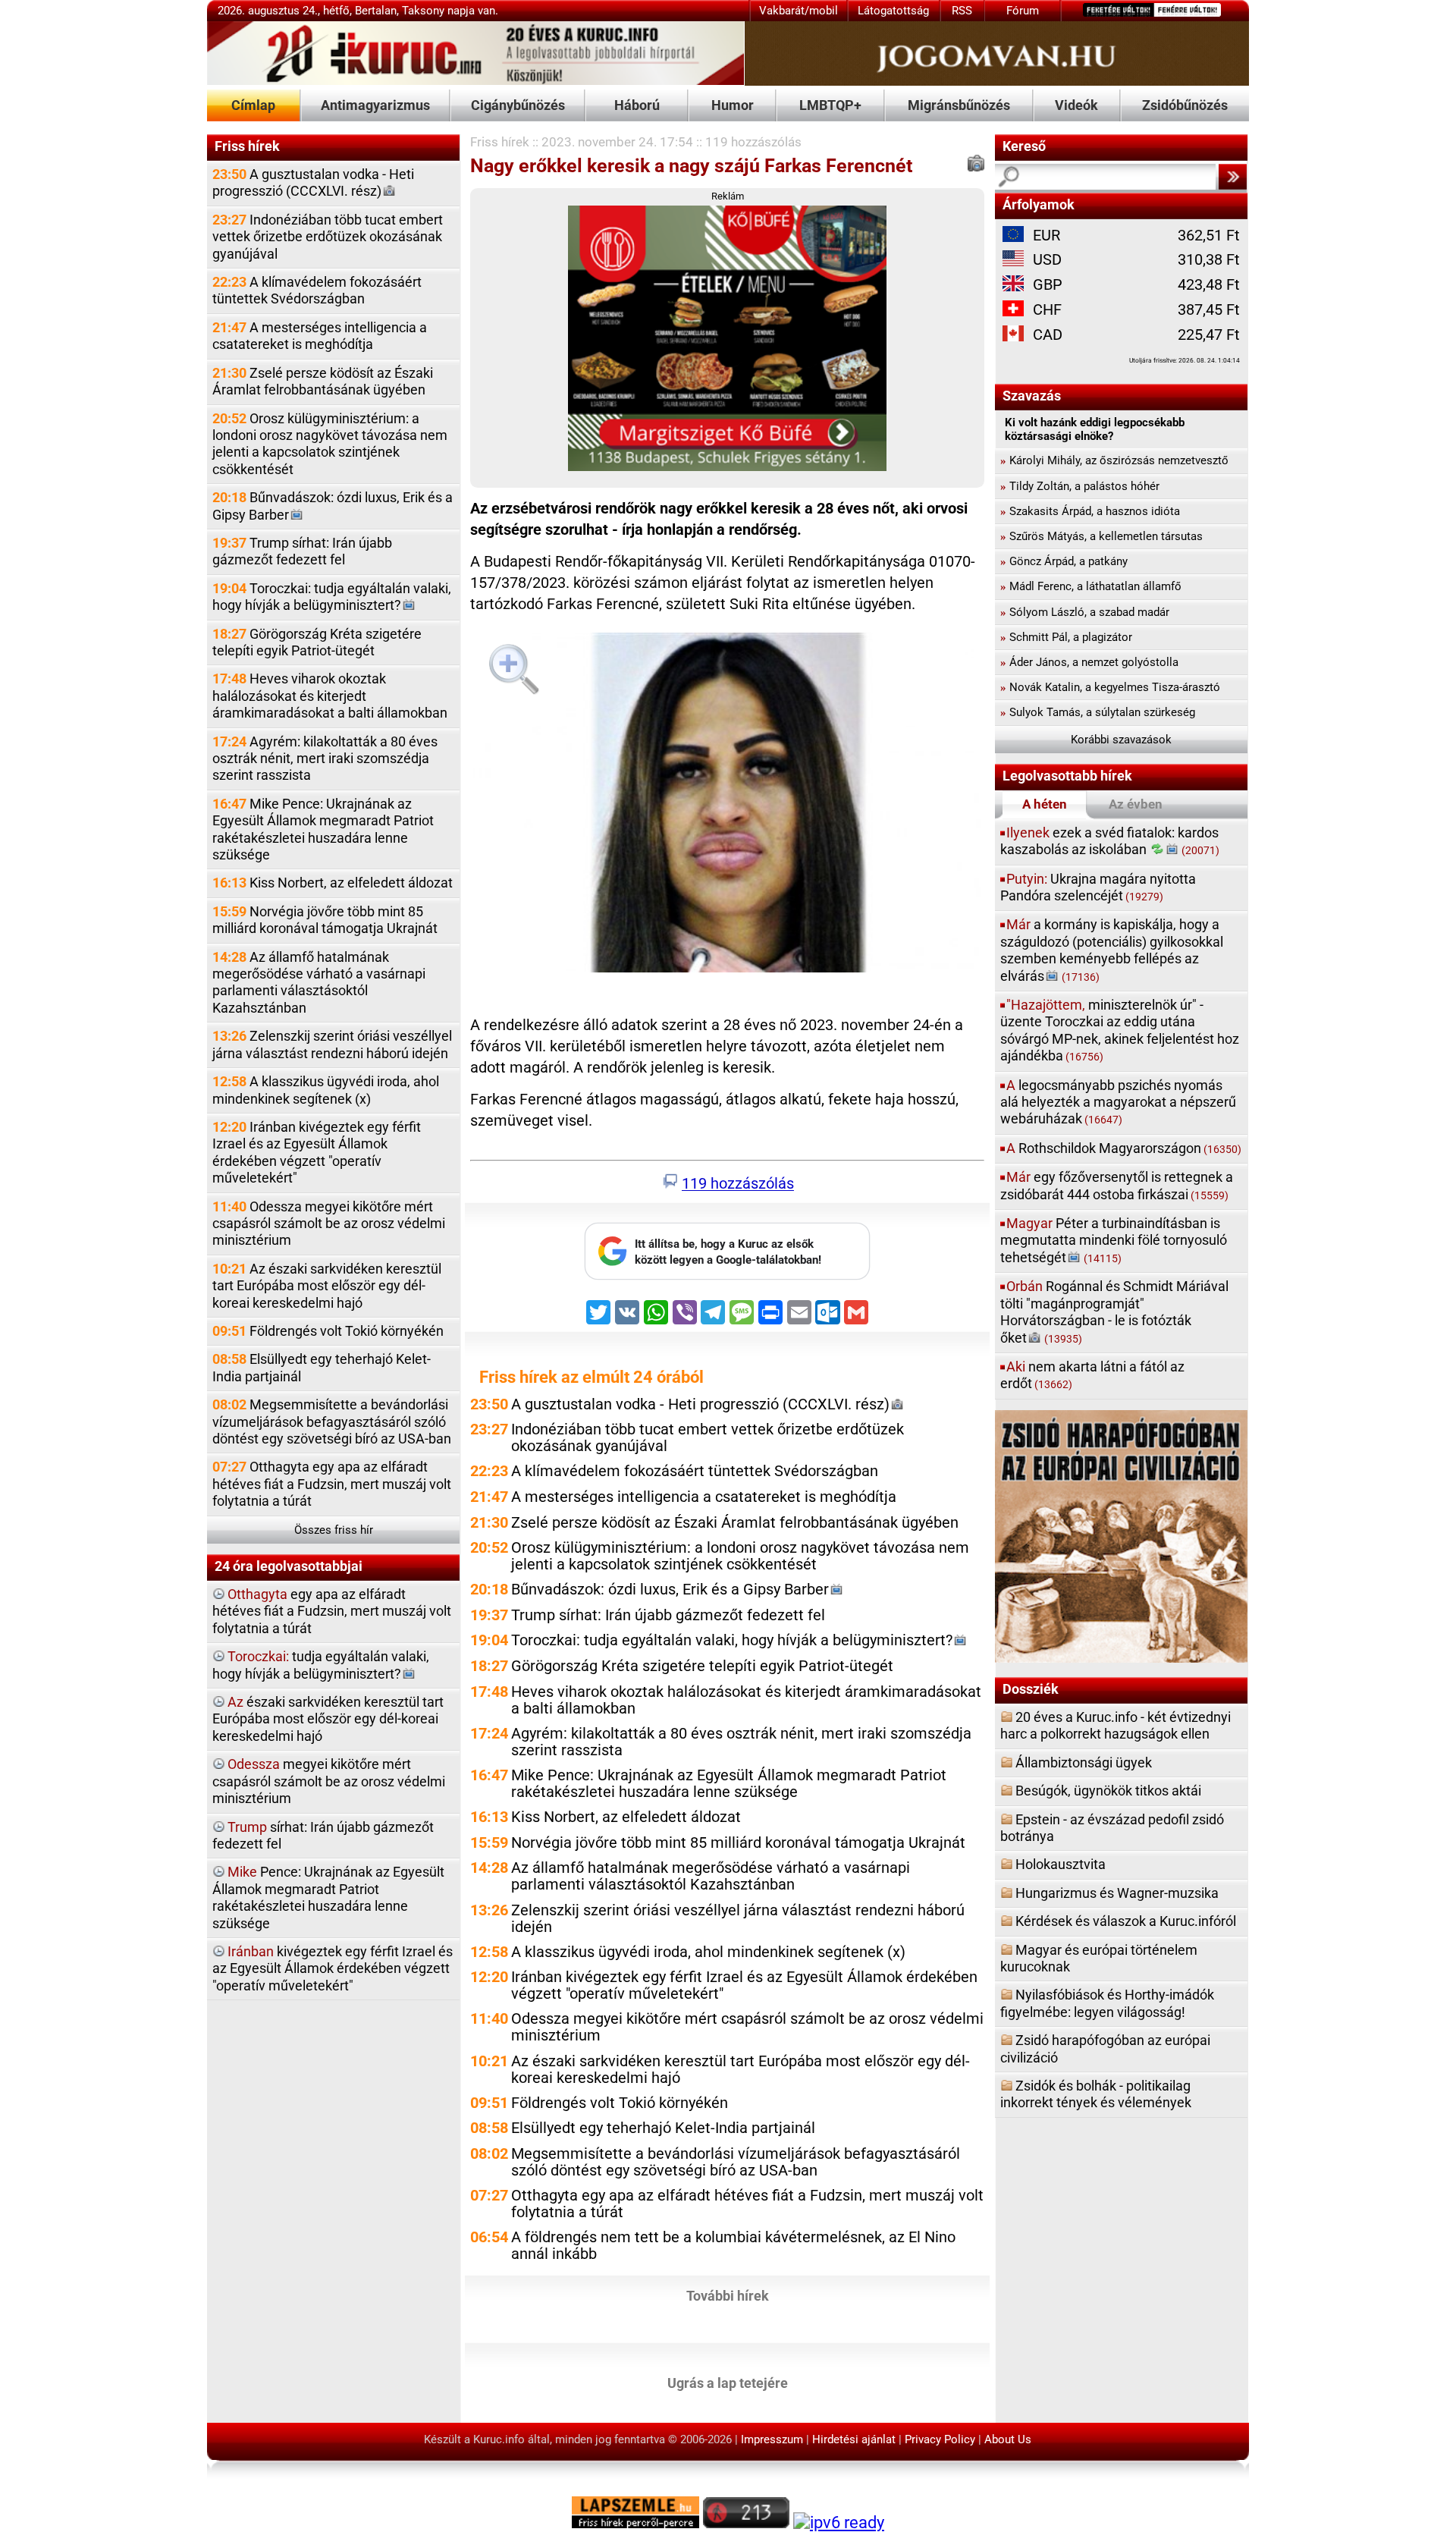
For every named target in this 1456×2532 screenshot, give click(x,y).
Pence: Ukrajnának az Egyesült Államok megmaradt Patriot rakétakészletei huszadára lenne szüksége (328, 1897)
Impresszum (772, 2439)
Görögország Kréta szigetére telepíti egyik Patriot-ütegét (317, 642)
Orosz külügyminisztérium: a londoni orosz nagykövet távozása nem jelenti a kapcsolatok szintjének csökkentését (330, 444)
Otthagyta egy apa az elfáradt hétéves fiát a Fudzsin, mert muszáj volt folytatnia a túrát (332, 1484)
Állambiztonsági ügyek (1084, 1762)
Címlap (253, 105)
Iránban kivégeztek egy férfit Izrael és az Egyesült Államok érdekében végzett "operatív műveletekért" (317, 1152)
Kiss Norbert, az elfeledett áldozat (333, 883)
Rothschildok (1124, 1148)
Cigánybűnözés (518, 105)
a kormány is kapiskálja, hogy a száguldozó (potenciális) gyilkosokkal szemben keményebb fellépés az (1112, 950)
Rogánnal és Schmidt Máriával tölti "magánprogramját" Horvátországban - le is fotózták (1114, 1312)
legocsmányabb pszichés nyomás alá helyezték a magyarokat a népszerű (1118, 1102)
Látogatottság (893, 11)
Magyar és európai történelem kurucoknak (1099, 1958)
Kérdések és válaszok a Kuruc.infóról (1126, 1921)
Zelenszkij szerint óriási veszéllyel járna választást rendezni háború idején (332, 1044)
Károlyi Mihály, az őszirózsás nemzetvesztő (1114, 460)
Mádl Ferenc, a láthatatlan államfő (1091, 586)
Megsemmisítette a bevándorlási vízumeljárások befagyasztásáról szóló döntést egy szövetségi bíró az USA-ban (332, 1422)
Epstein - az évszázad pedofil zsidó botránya (1112, 1828)
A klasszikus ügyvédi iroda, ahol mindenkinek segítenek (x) (326, 1090)
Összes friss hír (334, 1530)
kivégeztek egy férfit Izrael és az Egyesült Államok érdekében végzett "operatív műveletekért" (333, 1968)
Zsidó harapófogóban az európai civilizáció (1105, 2048)
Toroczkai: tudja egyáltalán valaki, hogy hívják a (332, 597)
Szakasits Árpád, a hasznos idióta (1090, 511)
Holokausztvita (1061, 1864)
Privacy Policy (940, 2439)
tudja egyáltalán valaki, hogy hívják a (321, 1665)
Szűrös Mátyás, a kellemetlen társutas (1101, 536)
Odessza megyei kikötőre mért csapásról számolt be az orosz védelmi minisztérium (329, 1224)
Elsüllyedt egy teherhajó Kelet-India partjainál (322, 1367)
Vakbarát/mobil (799, 11)
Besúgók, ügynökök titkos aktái (1108, 1791)
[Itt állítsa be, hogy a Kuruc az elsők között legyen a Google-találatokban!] (727, 1276)
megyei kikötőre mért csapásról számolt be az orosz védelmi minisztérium (329, 1781)
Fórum (1023, 11)
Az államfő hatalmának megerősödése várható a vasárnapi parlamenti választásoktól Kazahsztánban (319, 982)
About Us (1008, 2439)
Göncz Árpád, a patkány (1064, 561)
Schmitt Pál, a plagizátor (1066, 637)
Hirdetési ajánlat (854, 2439)
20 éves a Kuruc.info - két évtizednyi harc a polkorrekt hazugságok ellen (1116, 1725)
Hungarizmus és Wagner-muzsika (1117, 1893)
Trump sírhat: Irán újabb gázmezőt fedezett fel (302, 551)
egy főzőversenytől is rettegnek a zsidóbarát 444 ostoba (1117, 1185)
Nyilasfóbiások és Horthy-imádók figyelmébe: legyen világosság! (1107, 2003)
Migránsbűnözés (959, 105)
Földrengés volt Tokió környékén (328, 1331)
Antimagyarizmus (375, 105)
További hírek (728, 2295)
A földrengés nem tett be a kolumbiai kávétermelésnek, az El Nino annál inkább (733, 2246)
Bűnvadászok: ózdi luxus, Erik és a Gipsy (333, 506)
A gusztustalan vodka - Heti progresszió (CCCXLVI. (313, 182)
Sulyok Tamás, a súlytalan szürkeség (1098, 712)
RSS (962, 11)
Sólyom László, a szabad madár (1085, 612)
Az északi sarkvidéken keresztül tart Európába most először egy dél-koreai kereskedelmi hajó (327, 1286)
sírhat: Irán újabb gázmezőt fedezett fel (323, 1835)
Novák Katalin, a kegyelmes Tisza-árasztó (1110, 687)
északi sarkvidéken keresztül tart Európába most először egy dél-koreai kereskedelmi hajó (328, 1719)
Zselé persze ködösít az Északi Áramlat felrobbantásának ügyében (323, 381)
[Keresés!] (1232, 177)
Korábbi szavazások (1121, 740)
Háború (637, 105)
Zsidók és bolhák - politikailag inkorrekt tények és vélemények (1096, 2094)
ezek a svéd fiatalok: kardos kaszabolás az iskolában (1110, 841)
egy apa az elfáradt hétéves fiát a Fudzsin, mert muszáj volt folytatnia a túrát (332, 1611)
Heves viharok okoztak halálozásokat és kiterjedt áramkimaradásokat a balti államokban (330, 696)
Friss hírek (500, 142)
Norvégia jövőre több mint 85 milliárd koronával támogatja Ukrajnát (325, 920)
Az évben (1136, 804)
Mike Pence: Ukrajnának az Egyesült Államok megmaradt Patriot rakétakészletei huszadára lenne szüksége (323, 829)
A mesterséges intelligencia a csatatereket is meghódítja (320, 336)
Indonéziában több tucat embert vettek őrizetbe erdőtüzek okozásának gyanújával (328, 237)
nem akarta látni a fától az (1092, 1375)
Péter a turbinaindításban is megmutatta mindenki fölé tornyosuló (1114, 1240)
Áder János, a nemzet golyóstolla (1089, 662)
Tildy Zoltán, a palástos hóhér (1080, 486)
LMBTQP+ (830, 105)
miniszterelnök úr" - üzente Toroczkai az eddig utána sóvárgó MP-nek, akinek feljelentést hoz (1120, 1030)
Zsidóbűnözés (1185, 105)
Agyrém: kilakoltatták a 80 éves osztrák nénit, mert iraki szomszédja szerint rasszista (325, 759)
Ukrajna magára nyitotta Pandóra (1098, 887)
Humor (733, 105)
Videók (1076, 105)
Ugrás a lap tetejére (728, 2382)
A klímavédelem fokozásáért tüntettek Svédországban (317, 290)
